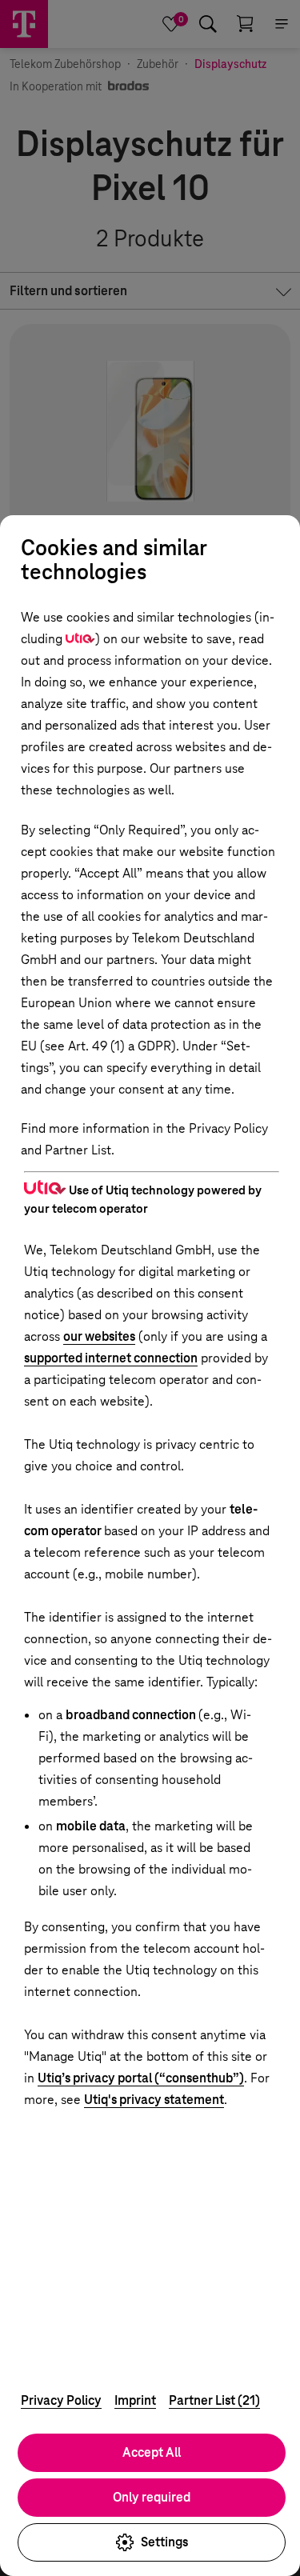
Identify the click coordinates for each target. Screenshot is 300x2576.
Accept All (152, 2452)
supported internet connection (111, 1358)
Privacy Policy (61, 2400)
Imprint (135, 2400)
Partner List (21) (214, 2400)
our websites (99, 1336)
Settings (164, 2542)
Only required (152, 2497)
